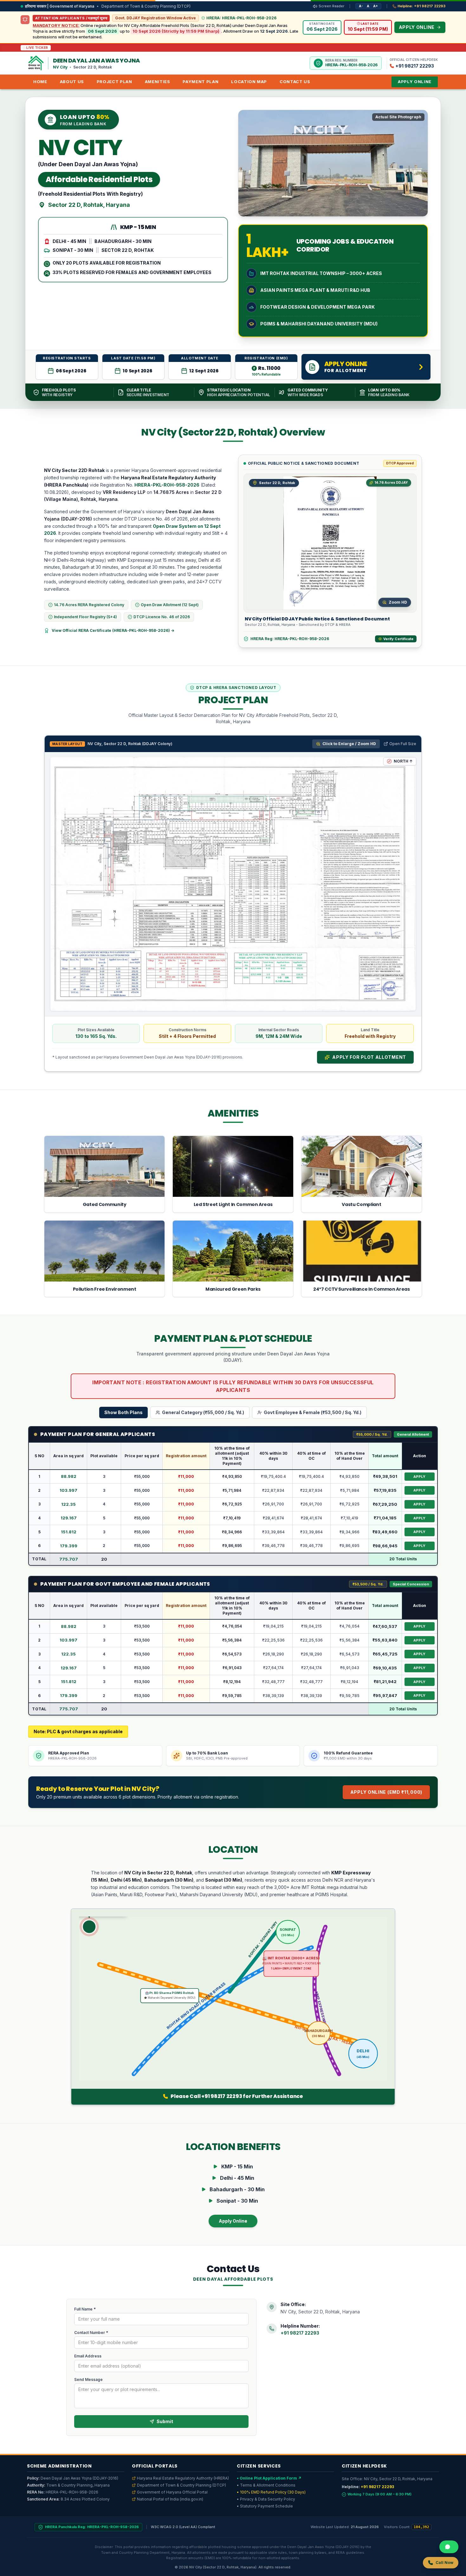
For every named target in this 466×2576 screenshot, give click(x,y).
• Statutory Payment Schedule (265, 2506)
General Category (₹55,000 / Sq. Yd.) (203, 1412)
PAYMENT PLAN (201, 82)
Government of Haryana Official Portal (172, 2492)
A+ (375, 6)
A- (361, 6)
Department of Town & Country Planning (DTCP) (181, 2485)
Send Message (88, 2379)
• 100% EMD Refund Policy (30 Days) (271, 2492)
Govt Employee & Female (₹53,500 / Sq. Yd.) (313, 1412)
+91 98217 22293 (300, 2333)
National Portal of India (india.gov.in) (170, 2499)
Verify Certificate (398, 639)
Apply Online (233, 2221)
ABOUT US (72, 82)
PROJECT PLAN (114, 82)
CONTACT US (295, 82)
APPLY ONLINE (415, 82)
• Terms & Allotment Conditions (266, 2485)
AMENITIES (158, 82)
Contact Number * (91, 2333)
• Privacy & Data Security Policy (266, 2499)
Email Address (88, 2356)
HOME (40, 82)
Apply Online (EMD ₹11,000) (386, 1792)
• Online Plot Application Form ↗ (269, 2478)
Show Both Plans (123, 1412)
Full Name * (85, 2309)
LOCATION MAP (249, 82)
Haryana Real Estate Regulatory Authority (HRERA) (183, 2478)
